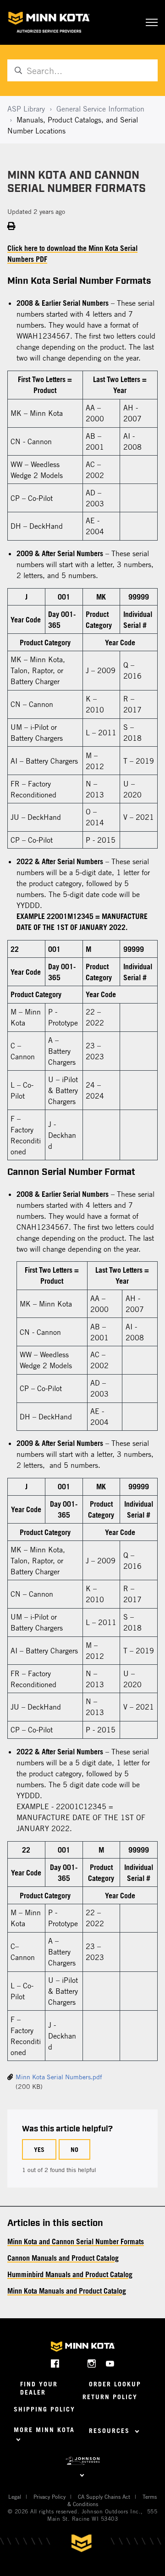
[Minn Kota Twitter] (74, 2363)
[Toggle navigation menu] (152, 22)
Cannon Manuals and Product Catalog (63, 2258)
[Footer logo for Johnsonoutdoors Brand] (82, 2461)
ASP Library (26, 109)
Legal (15, 2496)
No (74, 2149)
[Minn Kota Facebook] (55, 2363)
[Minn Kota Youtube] (110, 2363)
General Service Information (100, 109)
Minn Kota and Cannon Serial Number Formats (76, 2241)
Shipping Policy (44, 2409)
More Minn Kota (44, 2430)
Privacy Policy (49, 2496)
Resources (111, 2430)
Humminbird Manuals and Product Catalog (70, 2274)
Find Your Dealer (39, 2388)
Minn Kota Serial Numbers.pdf (59, 2077)
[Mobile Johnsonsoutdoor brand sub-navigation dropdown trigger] (83, 2474)
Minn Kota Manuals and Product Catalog (67, 2291)
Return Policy (110, 2397)
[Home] (49, 22)
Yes (39, 2149)
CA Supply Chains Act (104, 2496)
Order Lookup (115, 2384)
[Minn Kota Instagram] (92, 2363)
